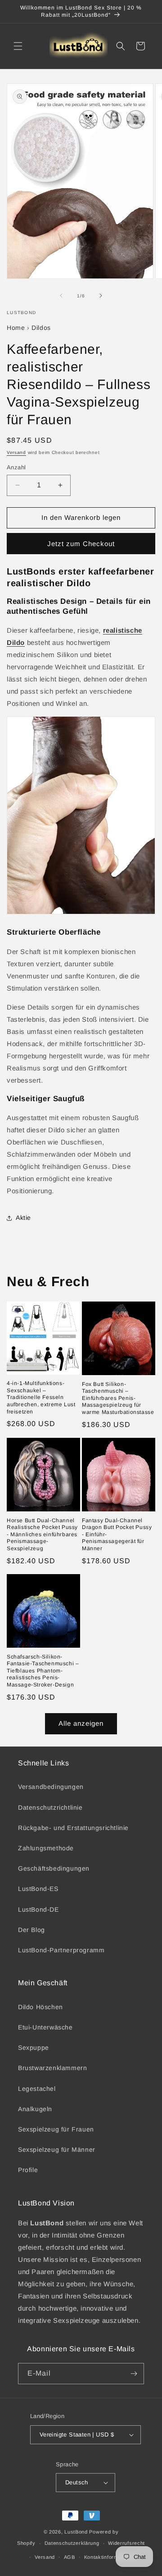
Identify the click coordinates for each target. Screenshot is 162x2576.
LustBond (76, 2532)
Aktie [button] (23, 1218)
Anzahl (16, 467)
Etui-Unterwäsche (45, 2027)
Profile (28, 2170)
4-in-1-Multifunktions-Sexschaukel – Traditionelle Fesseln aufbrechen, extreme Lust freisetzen (41, 1397)
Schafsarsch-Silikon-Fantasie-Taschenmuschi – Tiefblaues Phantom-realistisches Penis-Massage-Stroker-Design (43, 1671)
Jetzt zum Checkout (81, 544)
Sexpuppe (34, 2048)
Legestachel (37, 2089)
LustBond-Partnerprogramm (61, 1950)
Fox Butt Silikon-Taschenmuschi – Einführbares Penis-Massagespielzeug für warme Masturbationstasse (118, 1398)
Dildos (41, 328)
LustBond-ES (38, 1889)
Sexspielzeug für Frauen (56, 2129)
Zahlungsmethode (46, 1848)
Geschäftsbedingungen (54, 1868)
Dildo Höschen (40, 2007)
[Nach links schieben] (61, 296)
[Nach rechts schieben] (101, 296)
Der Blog (31, 1930)
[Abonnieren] (134, 2374)
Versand (16, 452)
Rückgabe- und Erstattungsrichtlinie (73, 1828)
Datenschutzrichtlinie (50, 1807)
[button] (18, 46)
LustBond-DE (38, 1909)
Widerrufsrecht (126, 2543)
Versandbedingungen (51, 1787)
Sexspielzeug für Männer (57, 2150)
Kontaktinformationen (110, 2557)
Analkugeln (35, 2109)
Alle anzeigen (81, 1723)
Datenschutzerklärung (72, 2543)
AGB (70, 2557)
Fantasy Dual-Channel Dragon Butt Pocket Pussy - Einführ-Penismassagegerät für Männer (117, 1534)
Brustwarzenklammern (52, 2068)
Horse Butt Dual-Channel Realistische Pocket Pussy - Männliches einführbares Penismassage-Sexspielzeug (42, 1534)
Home (16, 328)
